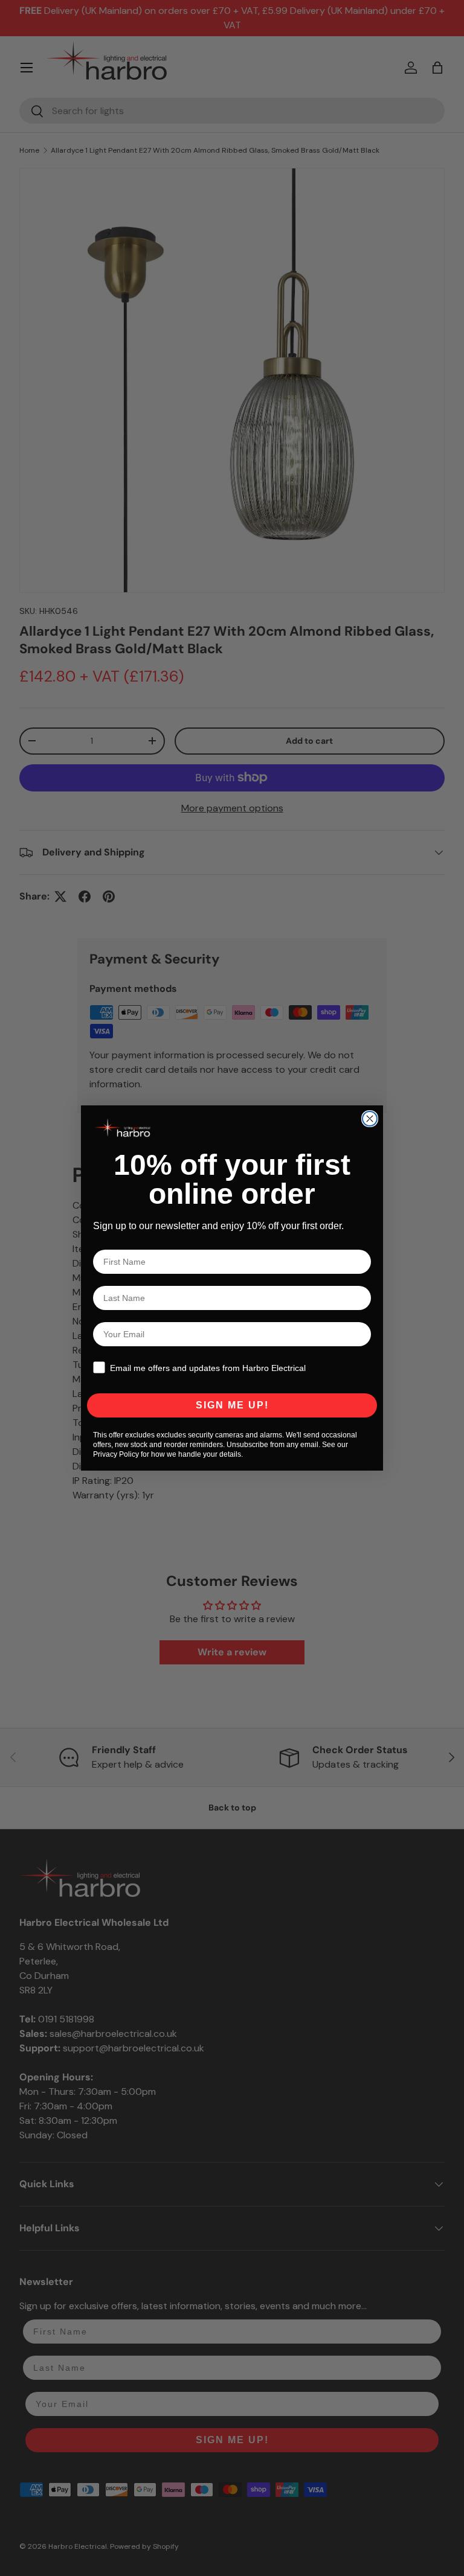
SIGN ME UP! (232, 1405)
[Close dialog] (370, 1119)
